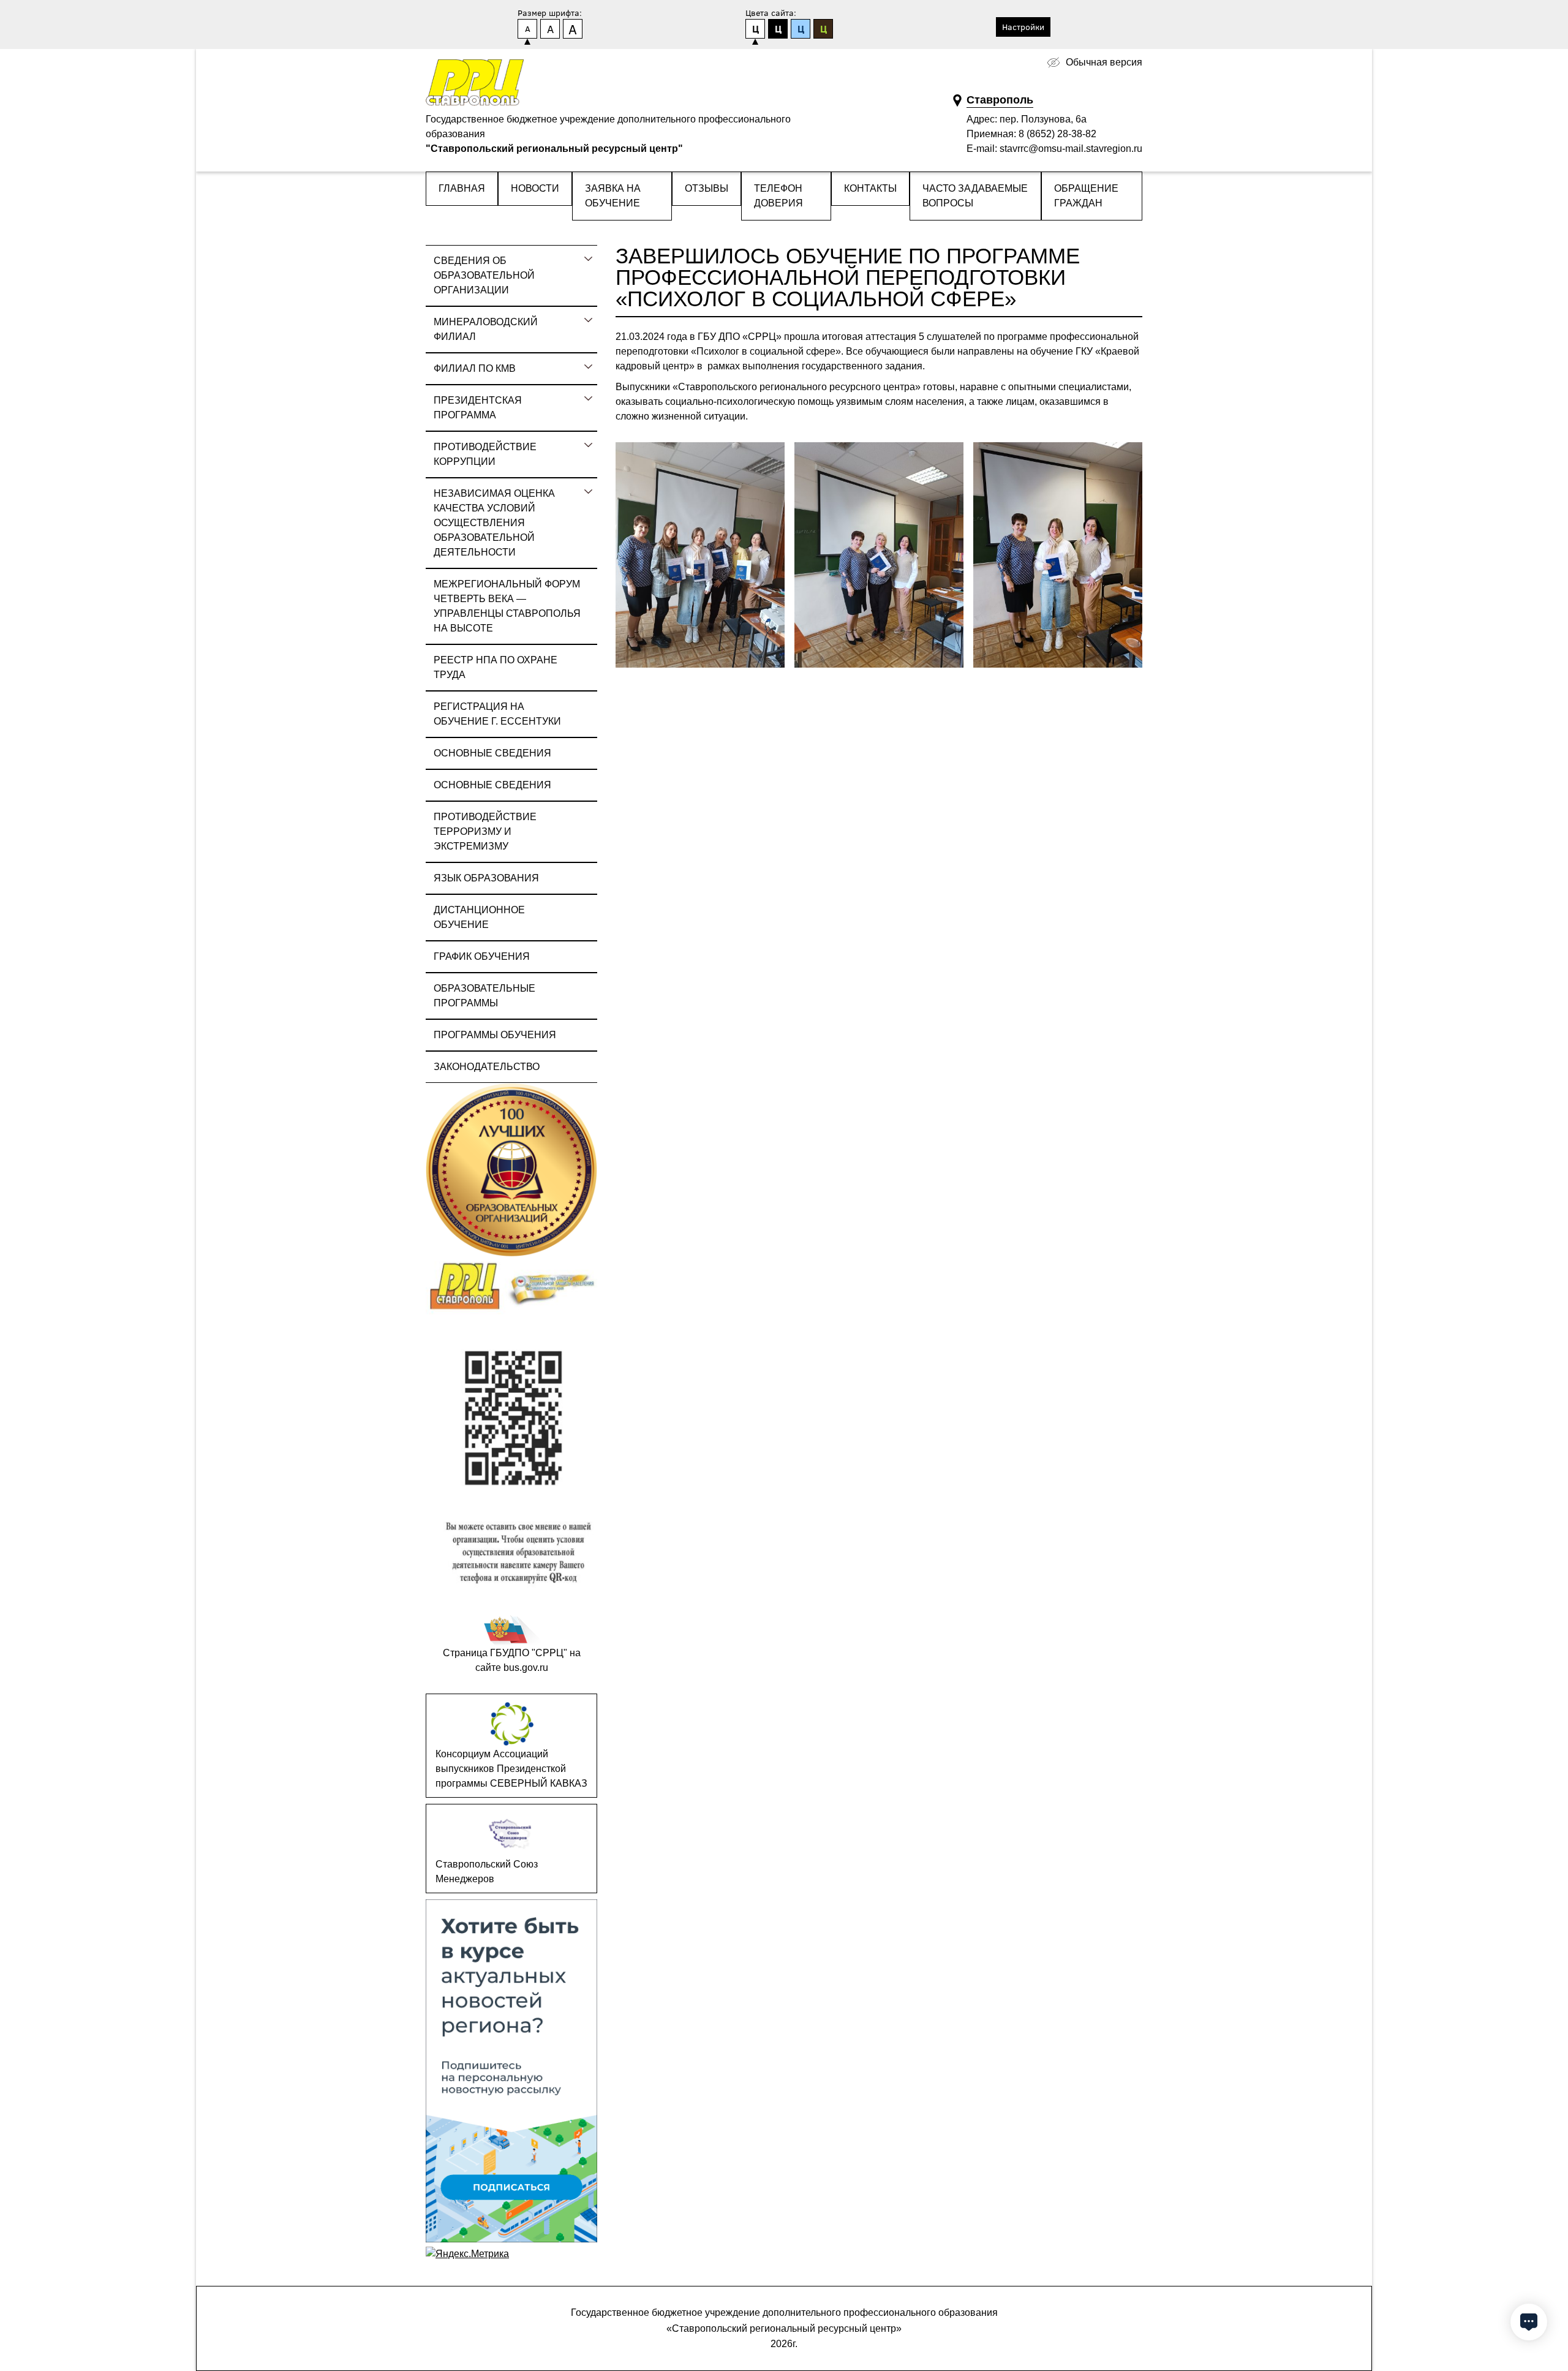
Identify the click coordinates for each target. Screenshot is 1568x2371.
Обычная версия (1104, 62)
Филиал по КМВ (475, 368)
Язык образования (486, 878)
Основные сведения (492, 753)
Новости (535, 188)
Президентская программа (478, 408)
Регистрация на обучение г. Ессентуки (497, 714)
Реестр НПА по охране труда (496, 667)
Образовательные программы (484, 996)
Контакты (870, 188)
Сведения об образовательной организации (484, 275)
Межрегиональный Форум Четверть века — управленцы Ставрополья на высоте (507, 606)
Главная (462, 188)
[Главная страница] (475, 83)
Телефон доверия (778, 196)
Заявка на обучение (613, 196)
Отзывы (707, 188)
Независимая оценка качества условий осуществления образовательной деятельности (494, 523)
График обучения (482, 956)
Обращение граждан (1086, 196)
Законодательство (487, 1067)
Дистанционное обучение (479, 917)
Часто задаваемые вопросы (975, 196)
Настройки (1023, 27)
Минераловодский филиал (486, 329)
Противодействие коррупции (485, 454)
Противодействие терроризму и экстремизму (485, 831)
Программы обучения (495, 1035)
